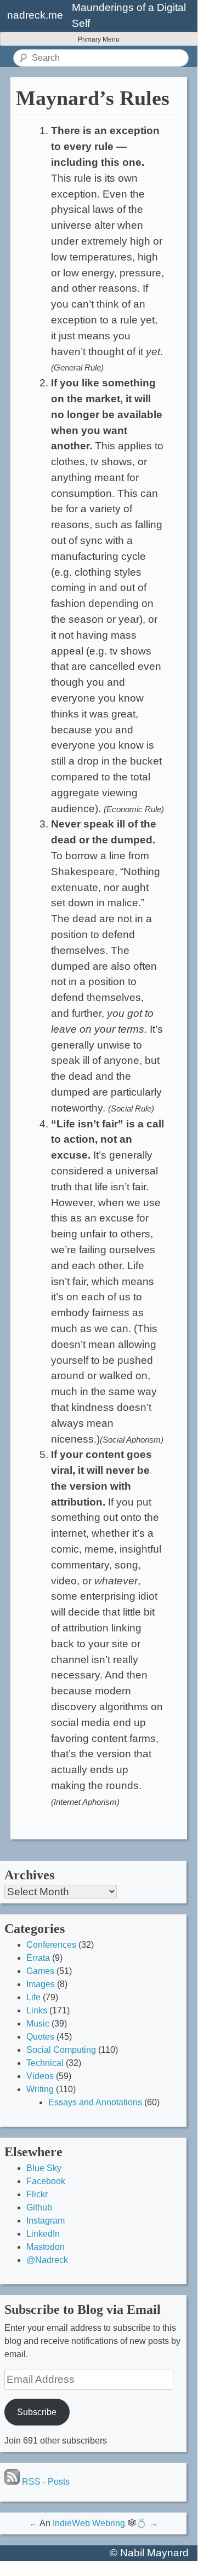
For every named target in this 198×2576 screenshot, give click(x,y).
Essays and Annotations (95, 2102)
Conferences (51, 1945)
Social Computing (61, 2050)
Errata (38, 1958)
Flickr (37, 2194)
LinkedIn (43, 2234)
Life (33, 1997)
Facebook (46, 2181)
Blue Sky (44, 2168)
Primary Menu (99, 39)
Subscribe (37, 2412)
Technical (45, 2063)
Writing (40, 2089)
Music (38, 2024)
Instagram (46, 2221)
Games (40, 1971)
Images (41, 1984)
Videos (40, 2076)
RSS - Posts (45, 2482)
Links (37, 2010)
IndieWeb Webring (89, 2523)
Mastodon (46, 2247)
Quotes (40, 2037)
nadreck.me (35, 15)
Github (39, 2207)
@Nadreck (47, 2260)
